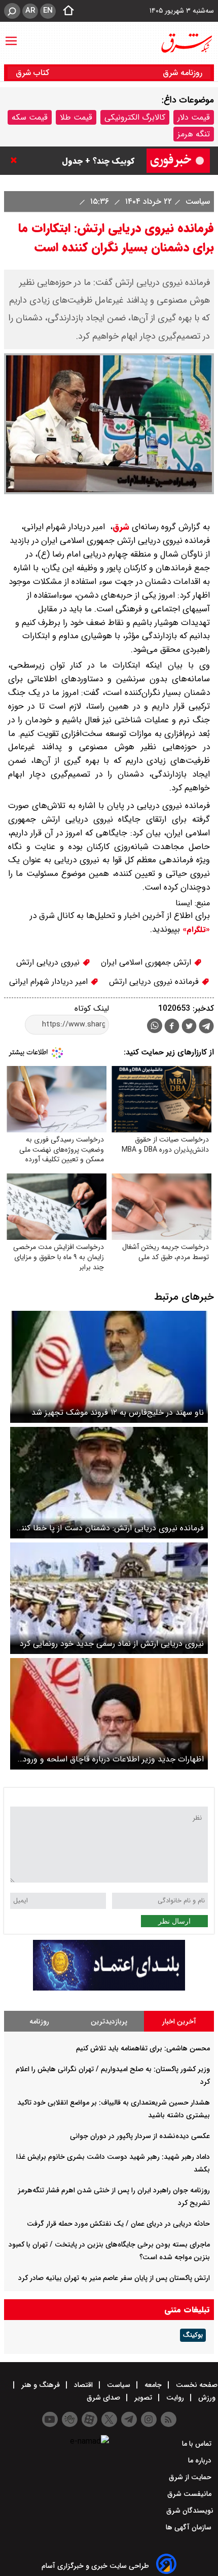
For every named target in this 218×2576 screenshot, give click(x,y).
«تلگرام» (195, 930)
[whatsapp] (155, 1026)
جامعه (153, 2385)
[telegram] (206, 1028)
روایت (175, 2398)
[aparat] (89, 2419)
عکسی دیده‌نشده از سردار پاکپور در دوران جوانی (140, 2136)
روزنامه (39, 2021)
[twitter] (189, 1027)
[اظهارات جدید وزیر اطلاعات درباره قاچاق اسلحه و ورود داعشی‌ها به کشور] (109, 1714)
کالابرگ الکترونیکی (135, 117)
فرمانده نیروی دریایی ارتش (155, 982)
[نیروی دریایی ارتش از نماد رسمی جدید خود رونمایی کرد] (109, 1598)
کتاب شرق (34, 73)
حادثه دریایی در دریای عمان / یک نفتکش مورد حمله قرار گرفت (118, 2224)
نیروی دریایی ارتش (49, 962)
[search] (12, 11)
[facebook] (172, 1027)
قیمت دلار (194, 117)
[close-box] (16, 160)
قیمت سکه (30, 117)
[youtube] (50, 2419)
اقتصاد (83, 2385)
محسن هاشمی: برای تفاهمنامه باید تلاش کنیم (143, 2048)
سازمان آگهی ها (190, 2527)
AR (30, 11)
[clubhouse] (70, 2419)
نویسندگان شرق (190, 2511)
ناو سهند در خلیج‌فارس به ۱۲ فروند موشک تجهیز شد (118, 1412)
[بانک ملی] (109, 1988)
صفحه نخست (196, 2385)
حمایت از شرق (191, 2477)
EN (48, 11)
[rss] (169, 2419)
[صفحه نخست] (65, 11)
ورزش (207, 2398)
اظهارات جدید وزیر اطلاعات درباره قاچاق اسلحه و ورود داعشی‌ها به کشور (113, 1759)
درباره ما (201, 2460)
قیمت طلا (76, 117)
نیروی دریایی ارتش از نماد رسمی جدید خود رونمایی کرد (112, 1644)
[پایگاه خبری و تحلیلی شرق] (186, 43)
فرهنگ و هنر (41, 2385)
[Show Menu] (11, 36)
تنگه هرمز (194, 134)
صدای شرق (104, 2398)
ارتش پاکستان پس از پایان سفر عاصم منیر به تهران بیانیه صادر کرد (114, 2278)
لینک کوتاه (92, 1008)
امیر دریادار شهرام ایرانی (50, 982)
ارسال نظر (174, 1921)
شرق (121, 527)
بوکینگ (193, 2335)
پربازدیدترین (109, 2021)
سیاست (196, 201)
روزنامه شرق (183, 73)
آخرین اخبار (179, 2021)
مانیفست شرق (190, 2494)
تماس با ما (198, 2444)
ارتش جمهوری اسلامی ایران (147, 962)
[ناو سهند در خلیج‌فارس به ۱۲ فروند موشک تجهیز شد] (109, 1367)
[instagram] (149, 2419)
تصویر (143, 2398)
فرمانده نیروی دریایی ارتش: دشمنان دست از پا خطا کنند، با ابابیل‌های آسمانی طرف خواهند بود (109, 1528)
